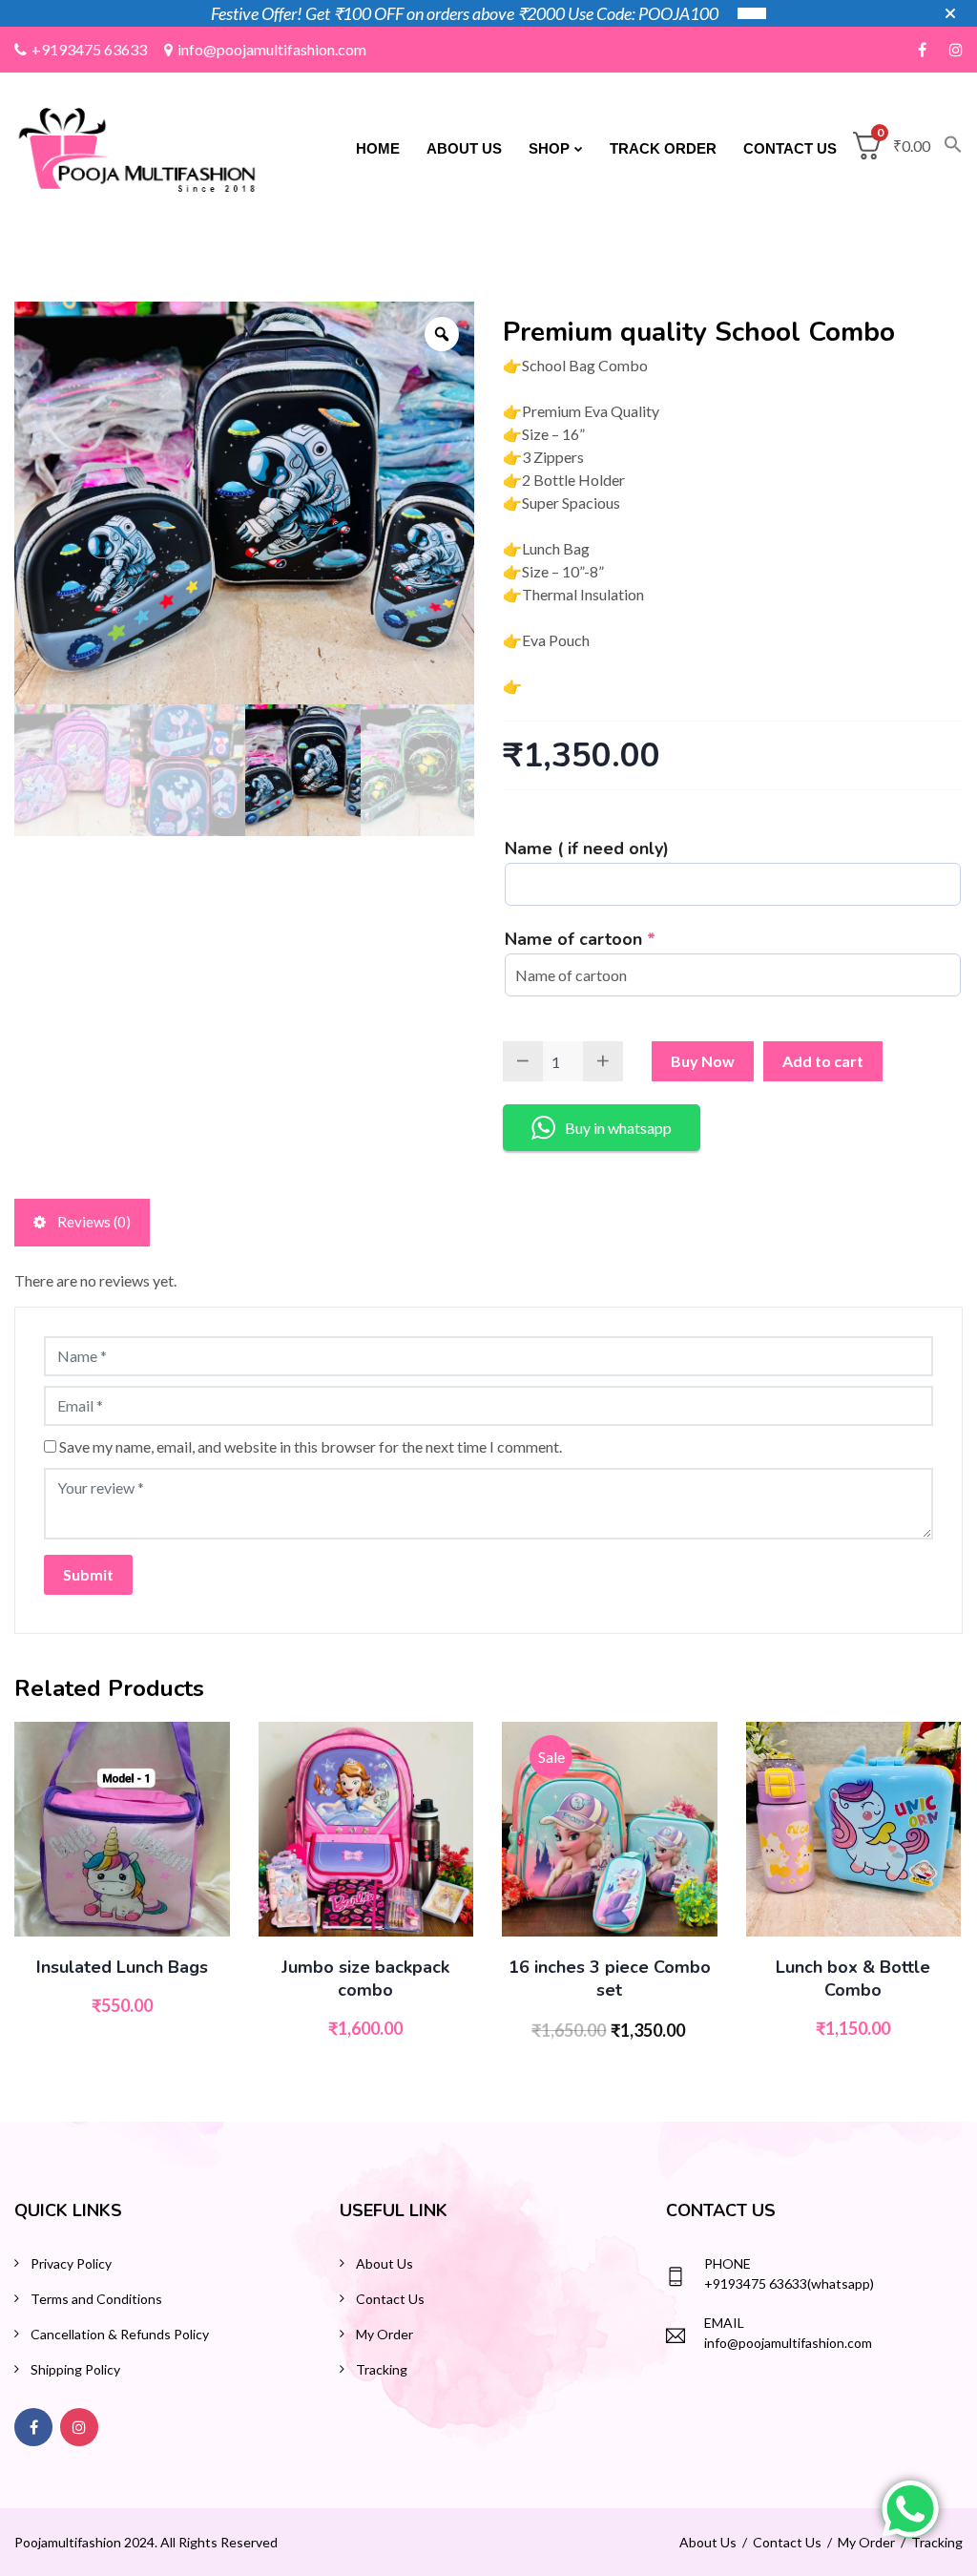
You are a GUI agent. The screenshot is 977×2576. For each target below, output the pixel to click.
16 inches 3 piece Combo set (610, 1979)
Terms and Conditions (96, 2299)
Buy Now (703, 1061)
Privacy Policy (71, 2263)
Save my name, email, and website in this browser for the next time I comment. (311, 1446)
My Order (385, 2334)
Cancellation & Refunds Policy (120, 2334)
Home (378, 148)
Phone (728, 2263)
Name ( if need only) (587, 848)
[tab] (82, 1223)
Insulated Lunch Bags (122, 1967)
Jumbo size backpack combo (365, 1979)
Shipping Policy (75, 2369)
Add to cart (823, 1061)
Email (724, 2323)
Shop (549, 148)
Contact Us (790, 148)
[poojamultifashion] (137, 147)
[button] (946, 149)
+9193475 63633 (89, 49)
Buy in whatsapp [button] (618, 1128)
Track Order (663, 148)
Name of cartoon (580, 939)
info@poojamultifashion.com (272, 49)
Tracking (382, 2369)
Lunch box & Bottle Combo (853, 1979)
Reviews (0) (93, 1222)
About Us (464, 148)
